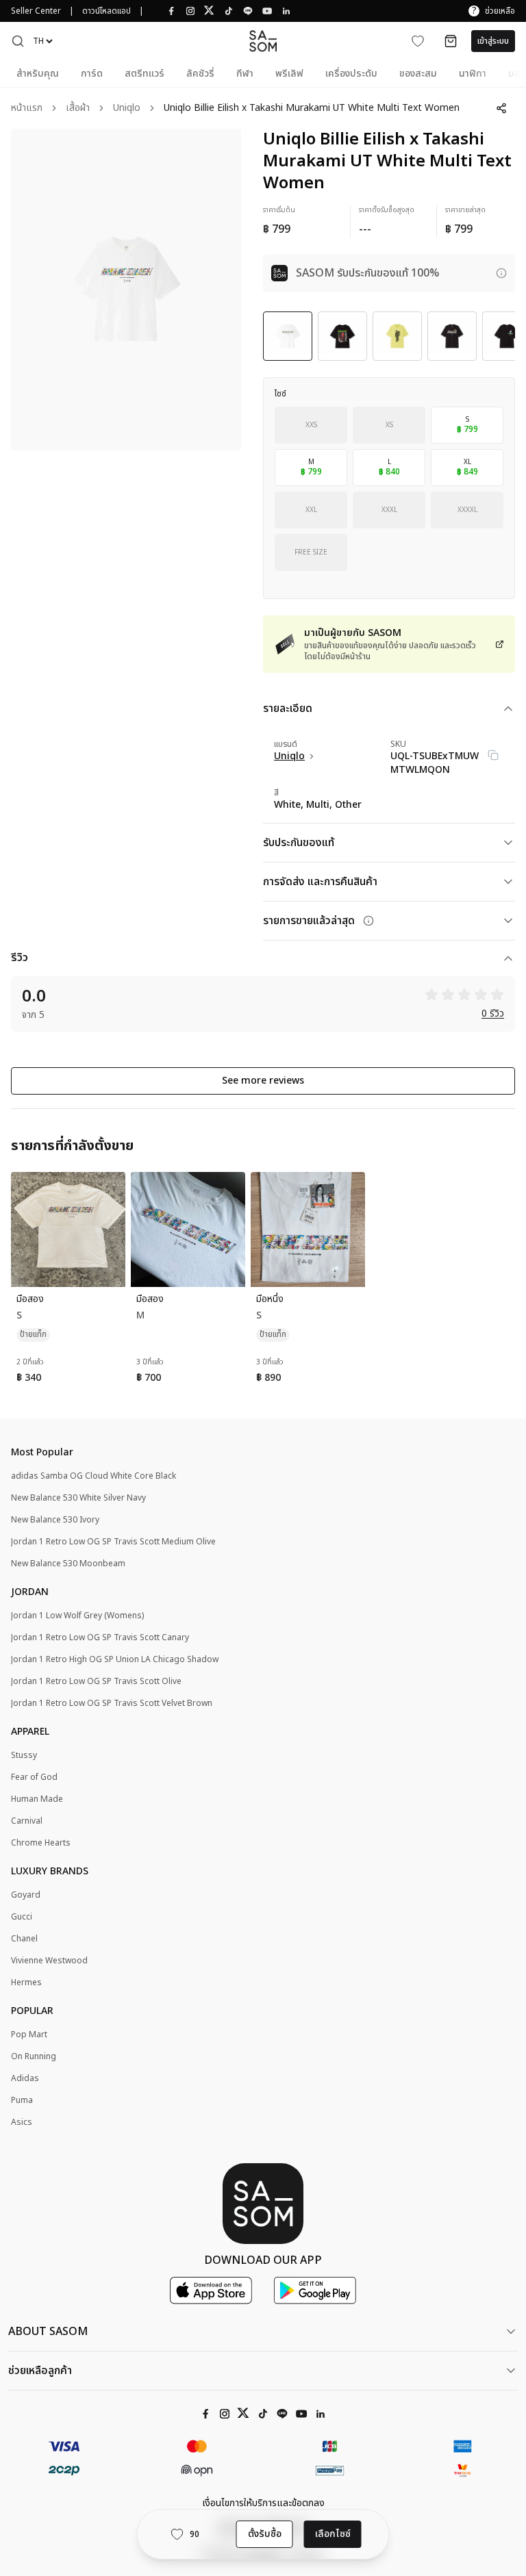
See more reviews (263, 1081)
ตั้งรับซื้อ (265, 2534)
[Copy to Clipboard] (493, 755)
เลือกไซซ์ (333, 2534)
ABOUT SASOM (48, 2332)
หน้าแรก (27, 109)
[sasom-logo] (263, 41)
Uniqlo (127, 109)
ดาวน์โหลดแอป (107, 11)
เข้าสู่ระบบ (493, 41)
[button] (18, 41)
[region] (126, 290)
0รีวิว (493, 1014)
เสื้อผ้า (78, 109)
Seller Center (36, 11)
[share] (501, 108)
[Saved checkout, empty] (451, 41)
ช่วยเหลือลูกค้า (40, 2371)
